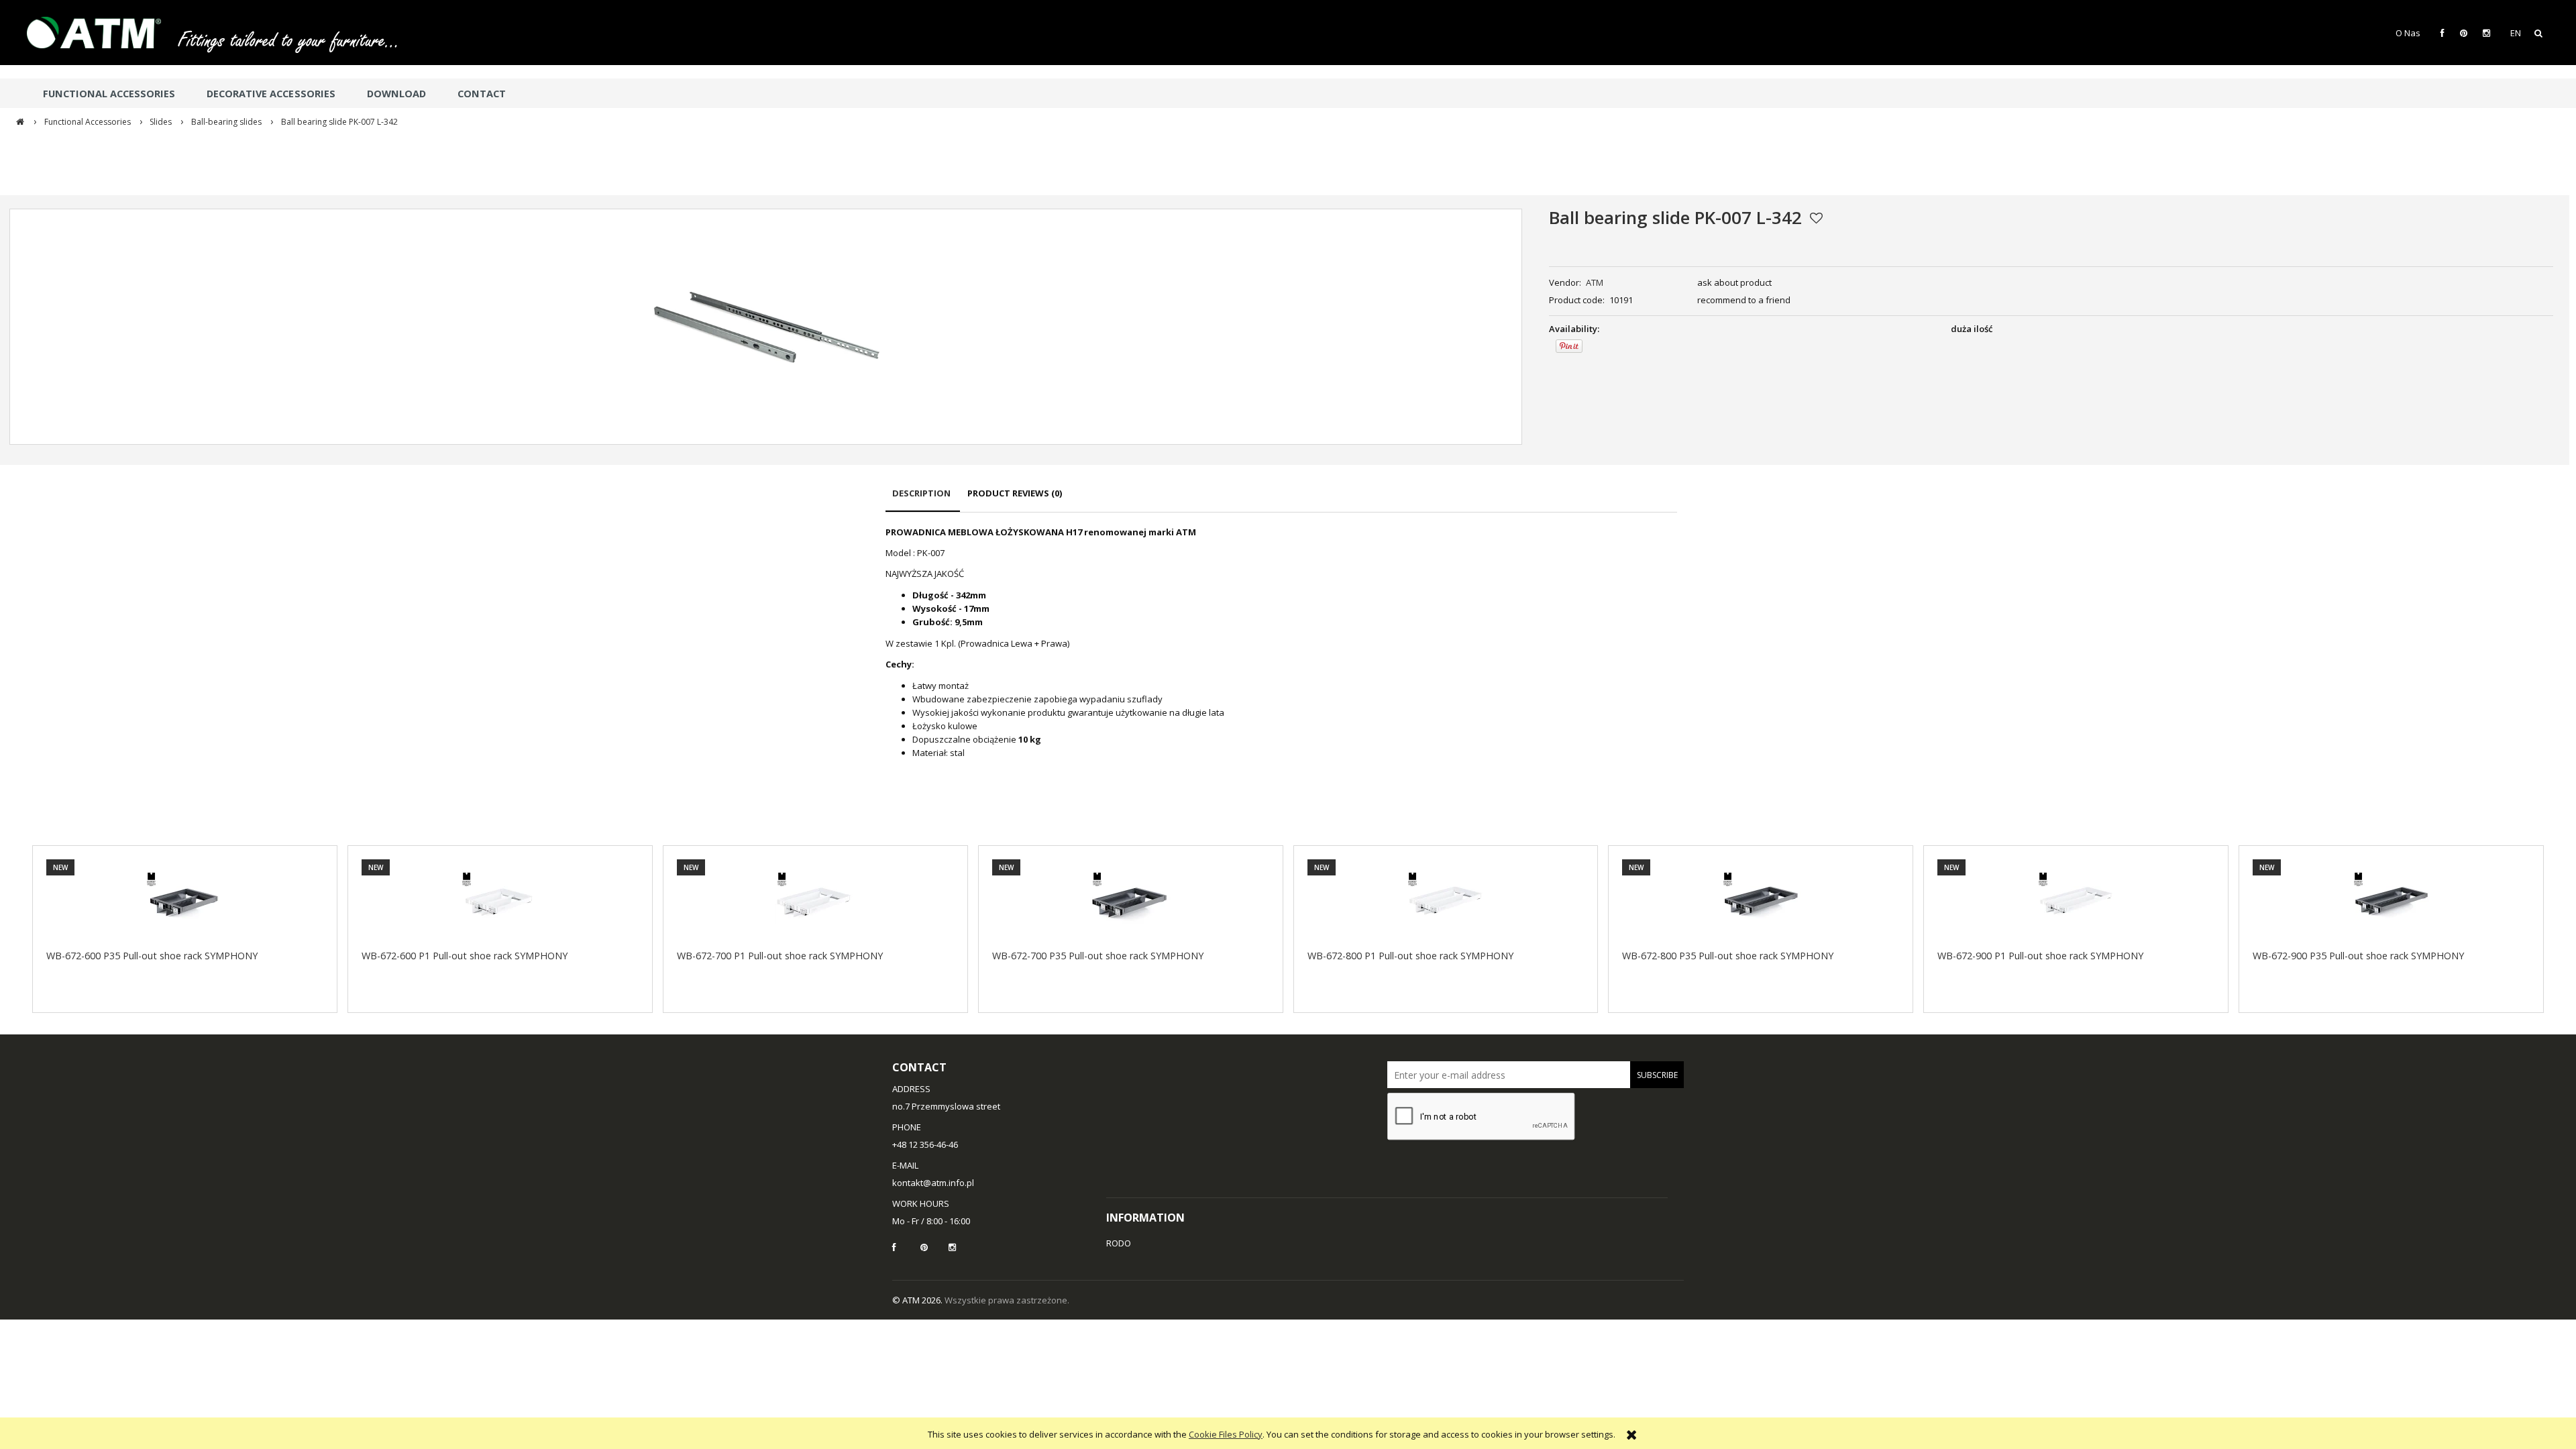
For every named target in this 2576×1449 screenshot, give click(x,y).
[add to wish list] (1816, 218)
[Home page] (101, 33)
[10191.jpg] (766, 327)
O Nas (2408, 33)
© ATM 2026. (918, 1300)
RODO (1119, 1243)
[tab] (923, 499)
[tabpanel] (1281, 643)
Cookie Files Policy (1226, 1434)
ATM (1595, 282)
